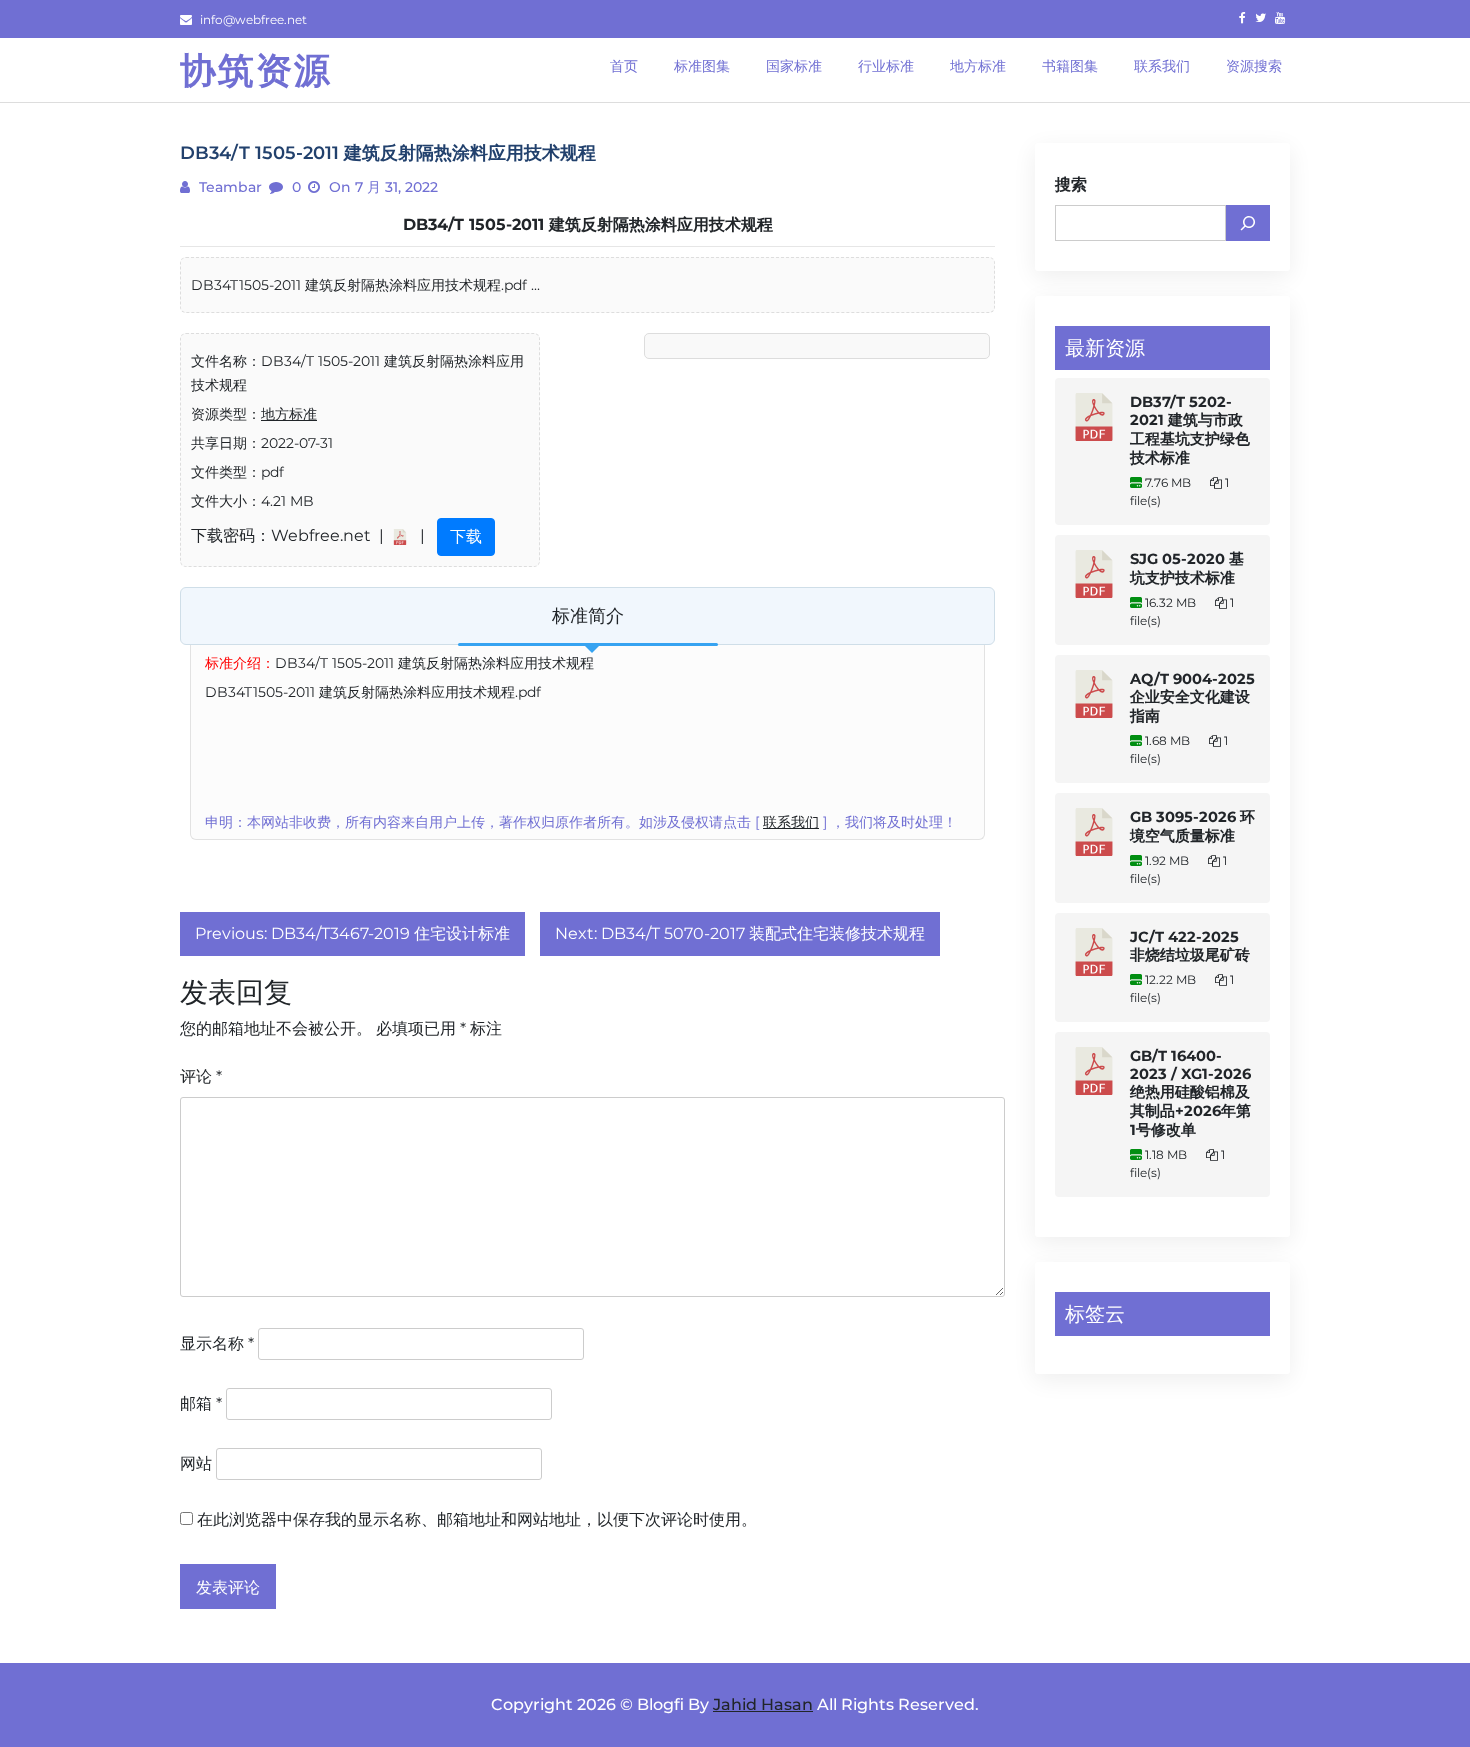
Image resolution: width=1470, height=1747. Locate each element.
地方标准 (289, 414)
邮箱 (201, 1403)
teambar (228, 187)
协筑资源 (256, 70)
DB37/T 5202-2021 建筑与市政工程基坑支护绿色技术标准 (1190, 430)
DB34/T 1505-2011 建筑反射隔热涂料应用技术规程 (588, 224)
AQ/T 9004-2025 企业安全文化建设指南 (1192, 697)
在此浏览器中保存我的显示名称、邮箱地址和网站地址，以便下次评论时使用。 (477, 1519)
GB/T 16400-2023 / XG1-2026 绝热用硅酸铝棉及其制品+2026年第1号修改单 (1190, 1093)
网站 (196, 1463)
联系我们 (791, 822)
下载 (466, 536)
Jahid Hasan (763, 1704)
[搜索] (1248, 223)
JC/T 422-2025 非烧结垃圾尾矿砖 (1190, 946)
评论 (201, 1076)
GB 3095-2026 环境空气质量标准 (1192, 826)
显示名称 (217, 1343)
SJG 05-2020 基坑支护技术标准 (1187, 568)
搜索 (1071, 184)
